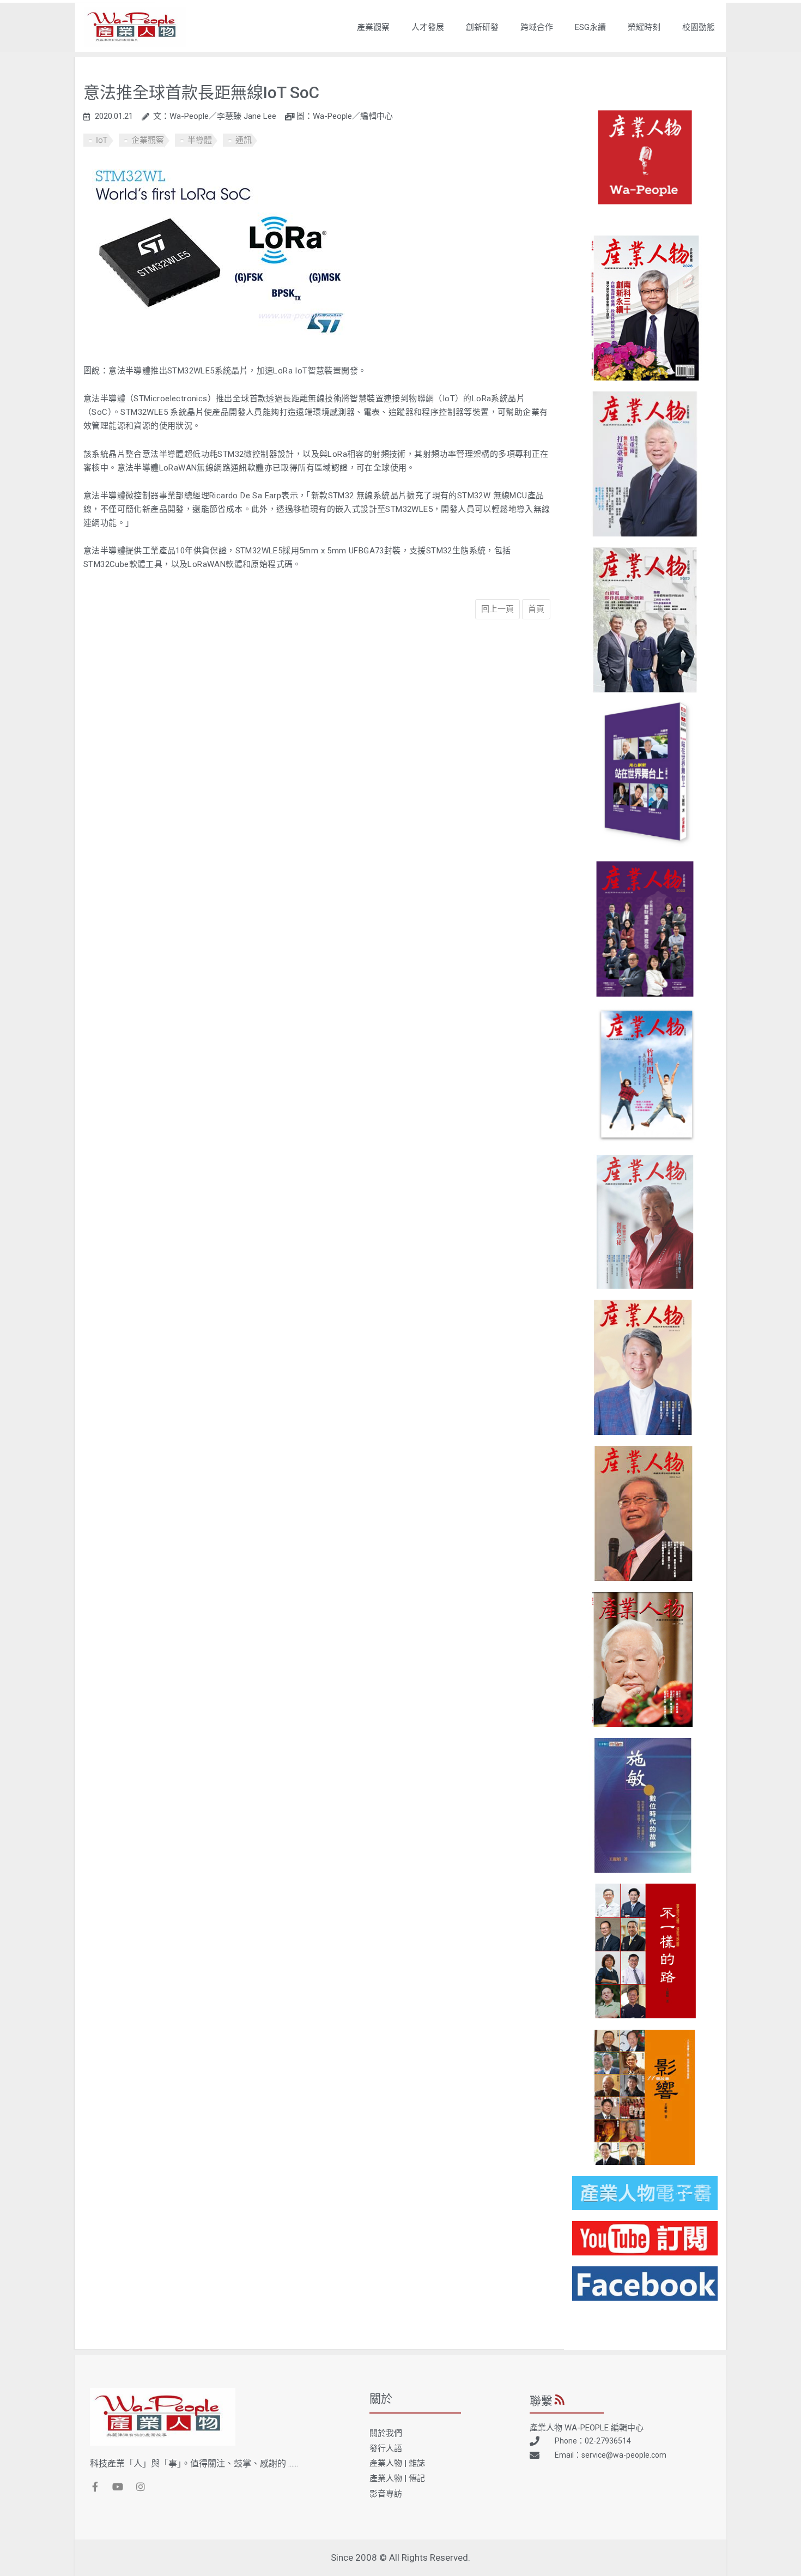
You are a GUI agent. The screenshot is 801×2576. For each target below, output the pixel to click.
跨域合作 (537, 27)
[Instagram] (141, 2487)
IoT (102, 140)
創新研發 (482, 27)
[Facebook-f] (95, 2487)
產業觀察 (373, 27)
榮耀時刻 (644, 27)
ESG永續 (590, 27)
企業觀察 (148, 140)
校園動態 (699, 27)
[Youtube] (118, 2487)
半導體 (200, 140)
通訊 (244, 140)
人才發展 (428, 27)
